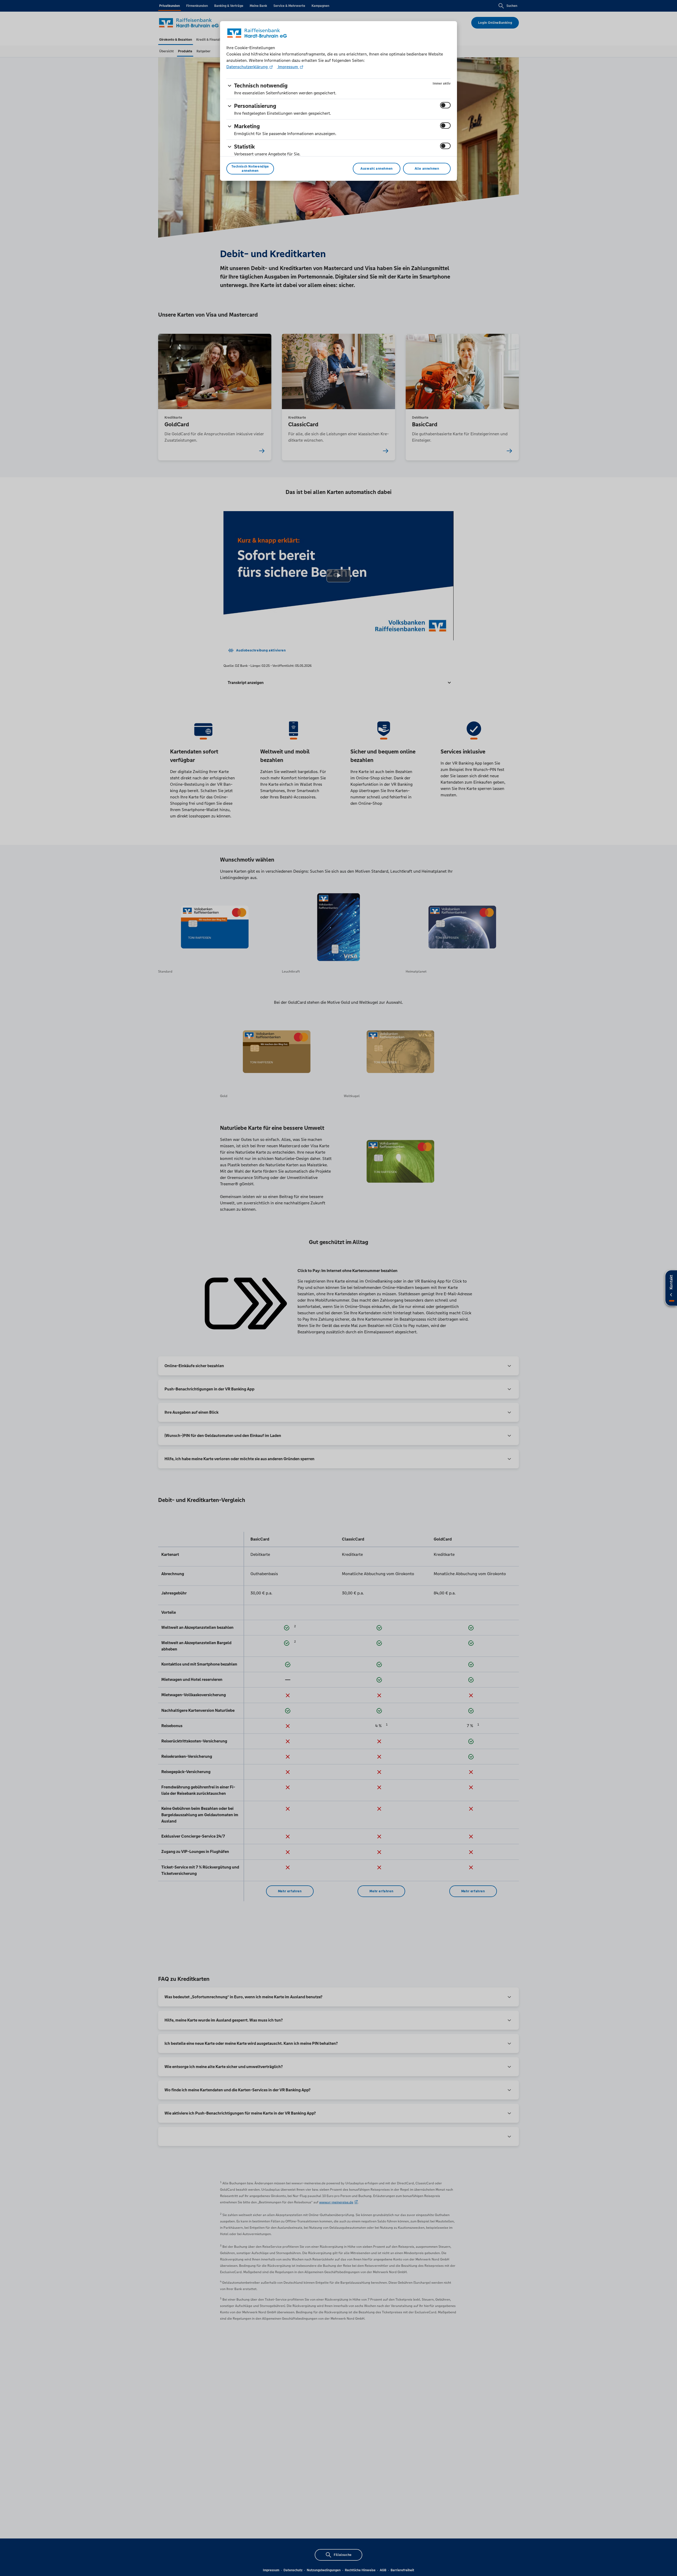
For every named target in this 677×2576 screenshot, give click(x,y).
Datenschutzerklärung (248, 67)
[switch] (445, 105)
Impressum (288, 67)
